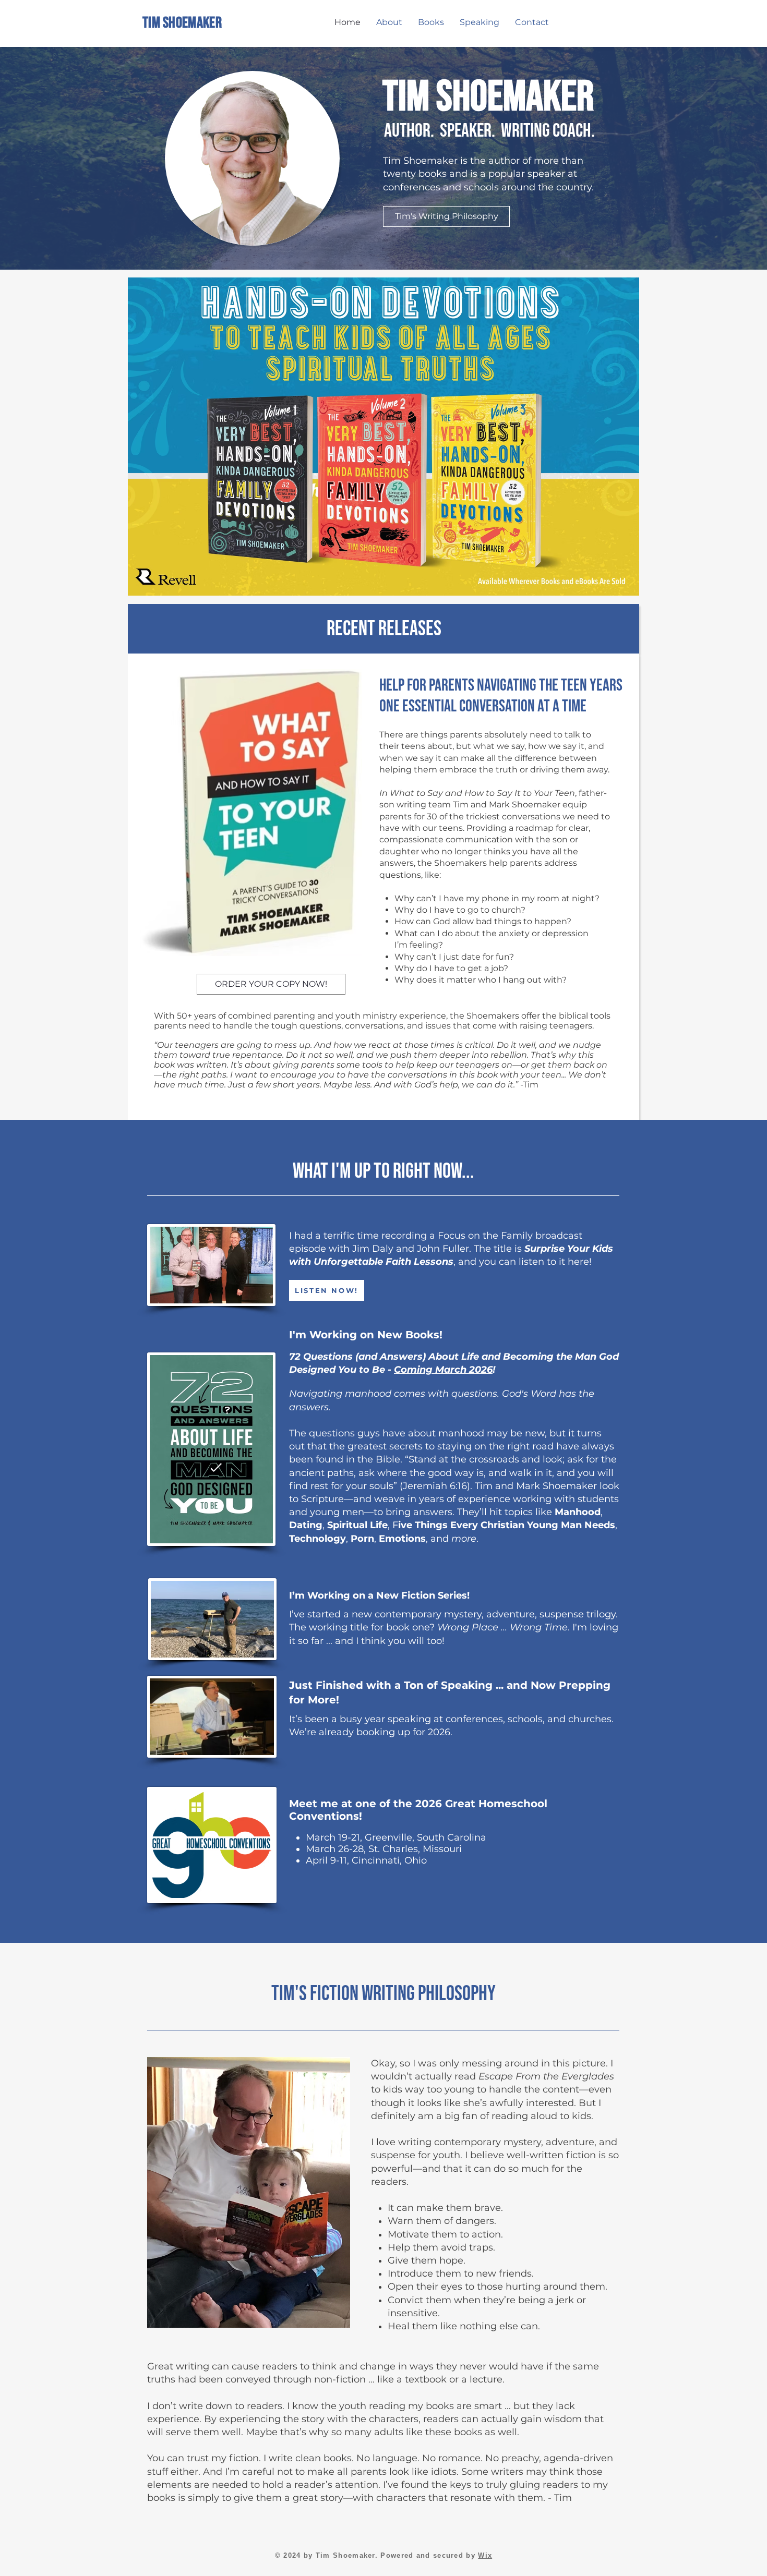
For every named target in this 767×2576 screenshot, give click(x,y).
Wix (485, 2555)
